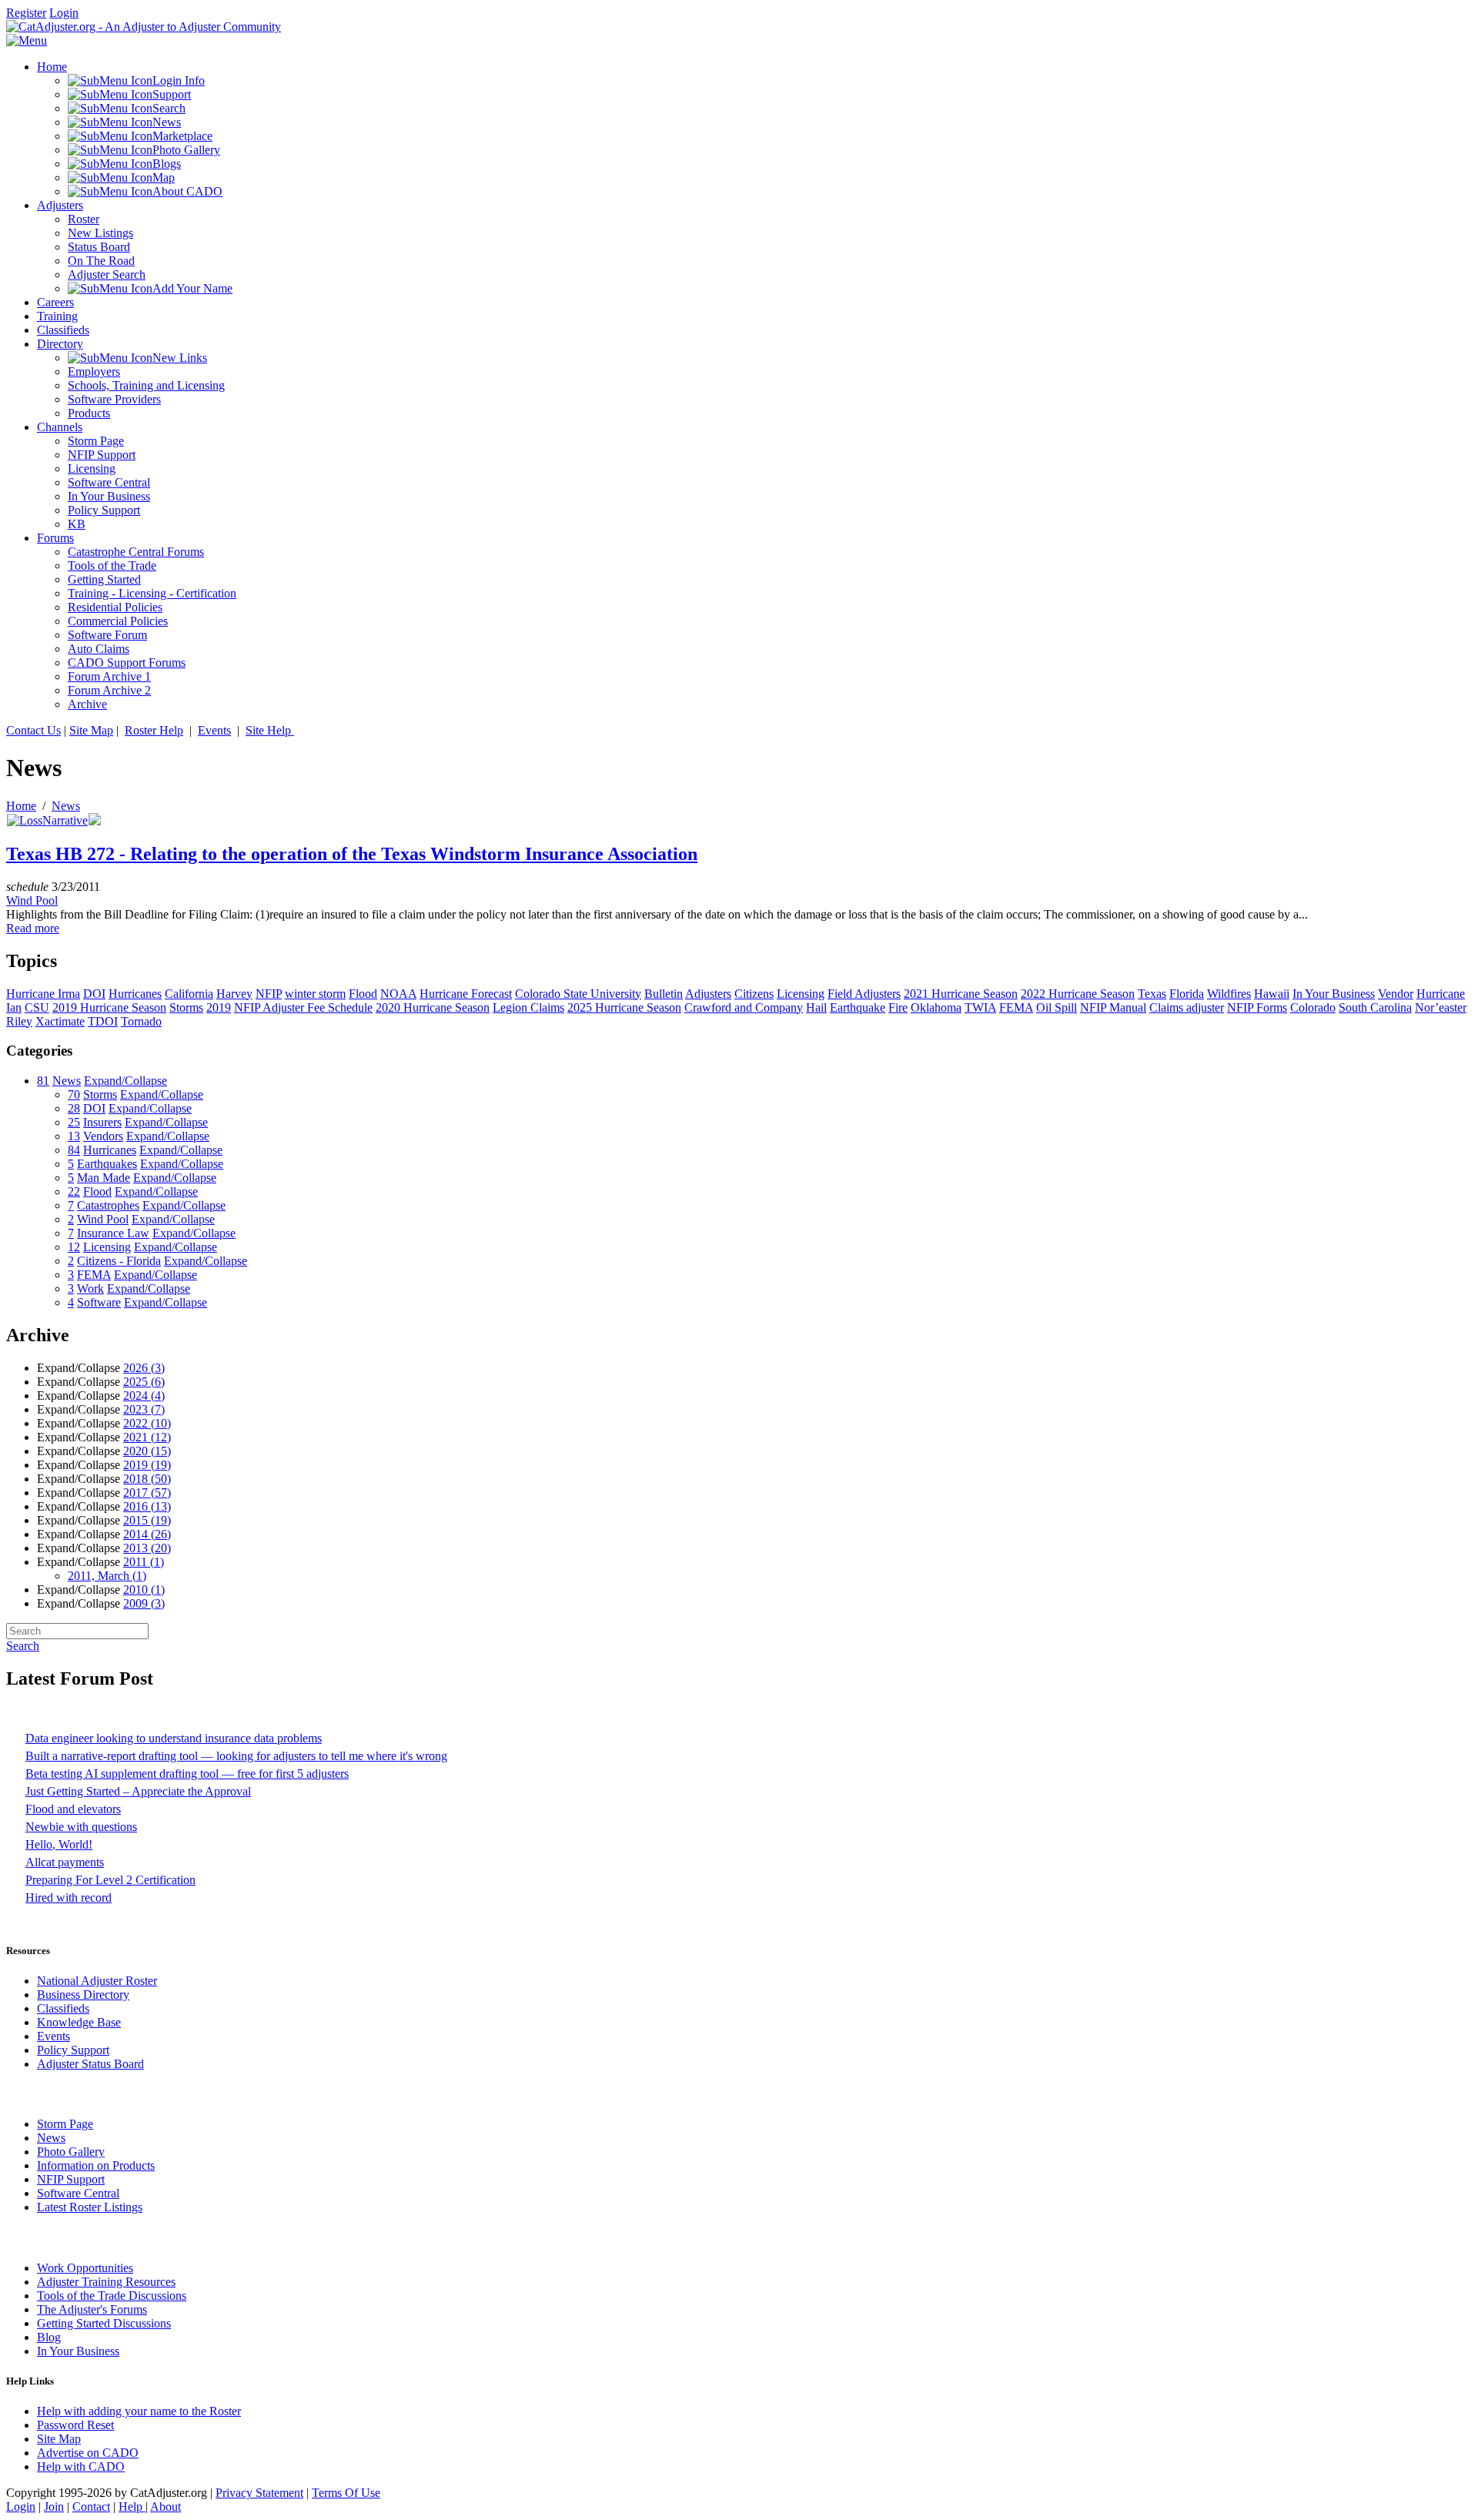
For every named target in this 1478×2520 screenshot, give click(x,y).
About (166, 2507)
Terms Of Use (346, 2493)
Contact (91, 2507)
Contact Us (33, 730)
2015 (147, 1520)
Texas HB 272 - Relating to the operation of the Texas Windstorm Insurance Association (352, 854)
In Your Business (78, 2351)
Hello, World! (59, 1844)
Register (26, 13)
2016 (147, 1506)
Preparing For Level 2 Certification (110, 1880)
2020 (147, 1451)
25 (74, 1122)
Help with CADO (81, 2466)
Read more (33, 928)
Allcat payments (65, 1862)
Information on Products (96, 2165)
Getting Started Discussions (104, 2323)
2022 (147, 1423)
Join (54, 2507)
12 (74, 1247)
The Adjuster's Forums (92, 2309)
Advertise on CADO (88, 2453)
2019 (147, 1465)
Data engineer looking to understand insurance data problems (174, 1738)
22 (74, 1191)
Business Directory (83, 1995)
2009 (144, 1603)
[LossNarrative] (47, 820)
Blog (49, 2337)
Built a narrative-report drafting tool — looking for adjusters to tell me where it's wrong (236, 1756)
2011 (144, 1562)
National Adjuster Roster (97, 1981)
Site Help (270, 730)
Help (132, 2507)
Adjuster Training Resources (106, 2282)
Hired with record (69, 1898)
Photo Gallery (71, 2152)
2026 (144, 1368)
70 (74, 1094)
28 (74, 1108)
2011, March (107, 1576)
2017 (147, 1493)
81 (43, 1081)
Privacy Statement (259, 2493)
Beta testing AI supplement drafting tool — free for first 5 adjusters (187, 1774)
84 (74, 1150)
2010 (144, 1590)
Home (21, 806)
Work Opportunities (85, 2268)
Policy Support (73, 2050)
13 (74, 1136)
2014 (147, 1534)
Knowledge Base (79, 2022)
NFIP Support (71, 2179)
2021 (147, 1437)
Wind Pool (32, 900)
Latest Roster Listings (90, 2207)
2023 (144, 1409)
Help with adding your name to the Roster (139, 2411)
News (66, 806)
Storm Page (65, 2124)
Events (214, 730)
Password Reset (75, 2425)
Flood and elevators (73, 1809)
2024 (144, 1396)
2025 (144, 1382)
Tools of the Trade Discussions (112, 2296)
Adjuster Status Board (90, 2064)
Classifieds (63, 2008)
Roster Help (154, 730)
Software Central (78, 2193)
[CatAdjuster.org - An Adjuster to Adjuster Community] (144, 27)
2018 (147, 1479)
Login (64, 13)
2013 (147, 1548)
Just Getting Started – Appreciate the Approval (138, 1791)
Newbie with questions (81, 1827)
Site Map (91, 730)
